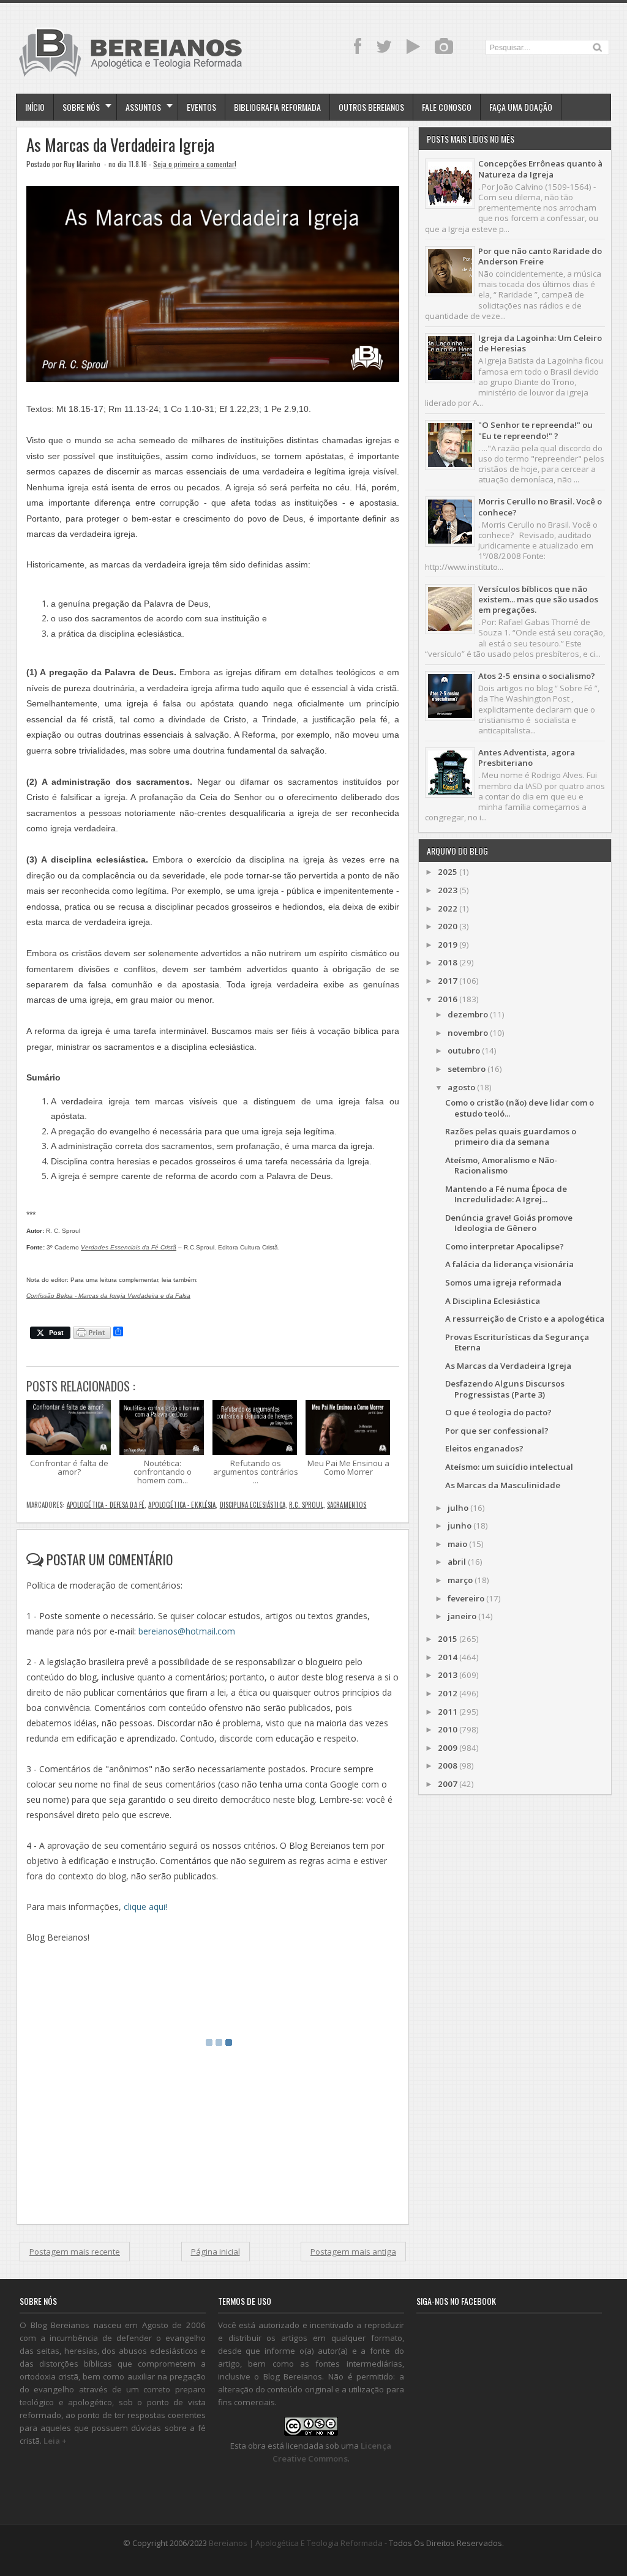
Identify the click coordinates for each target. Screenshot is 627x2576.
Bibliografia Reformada (277, 107)
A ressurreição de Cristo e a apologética (525, 1319)
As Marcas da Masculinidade (503, 1485)
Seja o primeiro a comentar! (195, 164)
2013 (448, 1675)
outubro (464, 1050)
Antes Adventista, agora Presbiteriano (527, 758)
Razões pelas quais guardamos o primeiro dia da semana (511, 1136)
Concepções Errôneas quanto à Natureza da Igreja (540, 169)
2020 (448, 926)
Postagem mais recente (75, 2252)
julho (458, 1508)
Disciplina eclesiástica (253, 1505)
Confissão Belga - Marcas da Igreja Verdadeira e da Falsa (108, 1296)
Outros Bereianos (371, 107)
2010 (448, 1729)
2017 (448, 981)
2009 (448, 1748)
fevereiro (466, 1598)
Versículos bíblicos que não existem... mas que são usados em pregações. (538, 600)
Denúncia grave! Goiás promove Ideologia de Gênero (509, 1223)
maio (457, 1544)
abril (457, 1562)
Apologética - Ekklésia (182, 1505)
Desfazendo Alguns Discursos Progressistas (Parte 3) (505, 1389)
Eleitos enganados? (484, 1448)
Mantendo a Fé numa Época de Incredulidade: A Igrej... (506, 1194)
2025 (448, 872)
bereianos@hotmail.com (187, 1631)
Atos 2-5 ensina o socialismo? (537, 676)
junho (460, 1526)
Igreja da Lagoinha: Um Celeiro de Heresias (540, 343)
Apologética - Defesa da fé (106, 1505)
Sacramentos (347, 1505)
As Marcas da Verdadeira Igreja (120, 145)
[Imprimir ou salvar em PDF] (92, 1334)
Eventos (201, 107)
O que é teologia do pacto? (498, 1412)
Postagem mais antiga (353, 2252)
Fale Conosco (447, 107)
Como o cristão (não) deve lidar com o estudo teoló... (520, 1108)
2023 (448, 890)
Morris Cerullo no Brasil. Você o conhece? (540, 507)
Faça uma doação (521, 107)
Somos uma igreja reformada (503, 1282)
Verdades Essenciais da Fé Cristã (129, 1247)
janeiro (462, 1616)
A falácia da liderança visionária (509, 1264)
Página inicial (216, 2252)
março (460, 1580)
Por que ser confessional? (497, 1431)
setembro (467, 1069)
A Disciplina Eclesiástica (493, 1301)
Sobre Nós (81, 107)
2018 (448, 962)
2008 (448, 1765)
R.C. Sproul (306, 1505)
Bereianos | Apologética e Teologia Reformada (296, 2543)
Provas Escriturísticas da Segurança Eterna (517, 1342)
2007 (448, 1784)
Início (35, 107)
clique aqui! (145, 1907)
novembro (468, 1033)
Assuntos (143, 107)
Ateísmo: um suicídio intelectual (509, 1467)
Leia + (55, 2441)
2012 (448, 1693)
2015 (448, 1639)
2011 (448, 1712)
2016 (448, 999)
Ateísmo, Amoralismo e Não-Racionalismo (501, 1165)
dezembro (468, 1014)
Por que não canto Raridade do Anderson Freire (540, 256)
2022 (448, 908)
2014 (448, 1657)
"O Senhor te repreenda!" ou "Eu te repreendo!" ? (535, 430)
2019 (448, 945)
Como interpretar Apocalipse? (505, 1246)
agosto (461, 1087)
